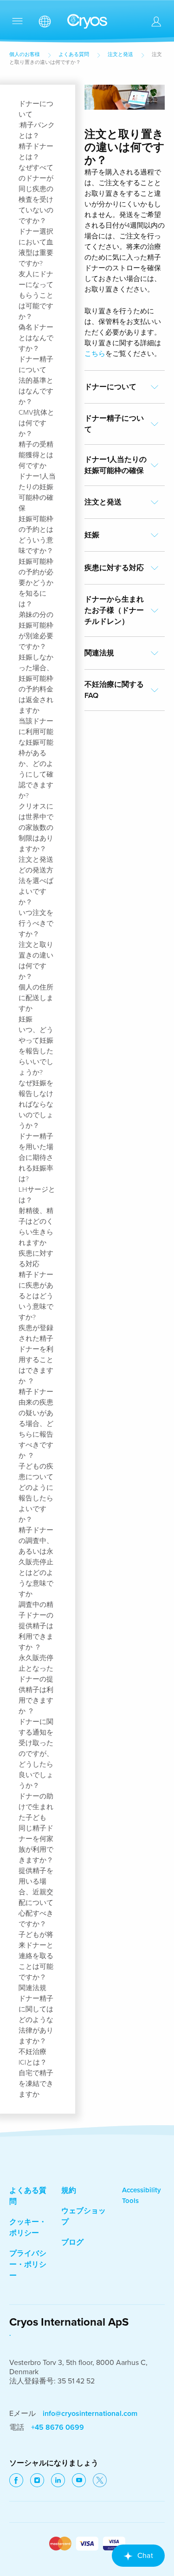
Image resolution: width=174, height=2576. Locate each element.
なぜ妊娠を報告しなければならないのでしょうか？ (36, 1104)
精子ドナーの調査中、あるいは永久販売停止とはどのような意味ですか (36, 1562)
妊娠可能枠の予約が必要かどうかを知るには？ (36, 583)
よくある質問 (74, 54)
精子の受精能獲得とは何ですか (36, 455)
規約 (69, 2190)
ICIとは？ (33, 2062)
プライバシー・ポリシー (28, 2265)
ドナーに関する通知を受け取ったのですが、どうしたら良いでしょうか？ (36, 1754)
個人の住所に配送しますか (36, 998)
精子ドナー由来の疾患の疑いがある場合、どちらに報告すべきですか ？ (36, 1424)
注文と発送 (120, 54)
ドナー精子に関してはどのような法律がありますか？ (36, 2020)
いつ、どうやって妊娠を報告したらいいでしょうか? (36, 1051)
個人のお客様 (25, 54)
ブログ (72, 2242)
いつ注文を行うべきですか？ (36, 923)
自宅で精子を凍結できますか (36, 2084)
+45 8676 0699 (58, 2427)
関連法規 (32, 1988)
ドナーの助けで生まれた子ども (36, 1807)
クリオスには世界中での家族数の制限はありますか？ (36, 828)
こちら (95, 354)
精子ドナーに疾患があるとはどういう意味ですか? (36, 1296)
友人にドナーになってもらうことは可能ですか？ (36, 295)
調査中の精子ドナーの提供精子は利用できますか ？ (36, 1626)
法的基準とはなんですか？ (36, 391)
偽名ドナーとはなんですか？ (36, 338)
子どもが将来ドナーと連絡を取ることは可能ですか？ (36, 1956)
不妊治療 (32, 2052)
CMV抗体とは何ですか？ (36, 423)
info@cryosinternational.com (90, 2414)
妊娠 (26, 1019)
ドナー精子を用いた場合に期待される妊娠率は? (36, 1157)
